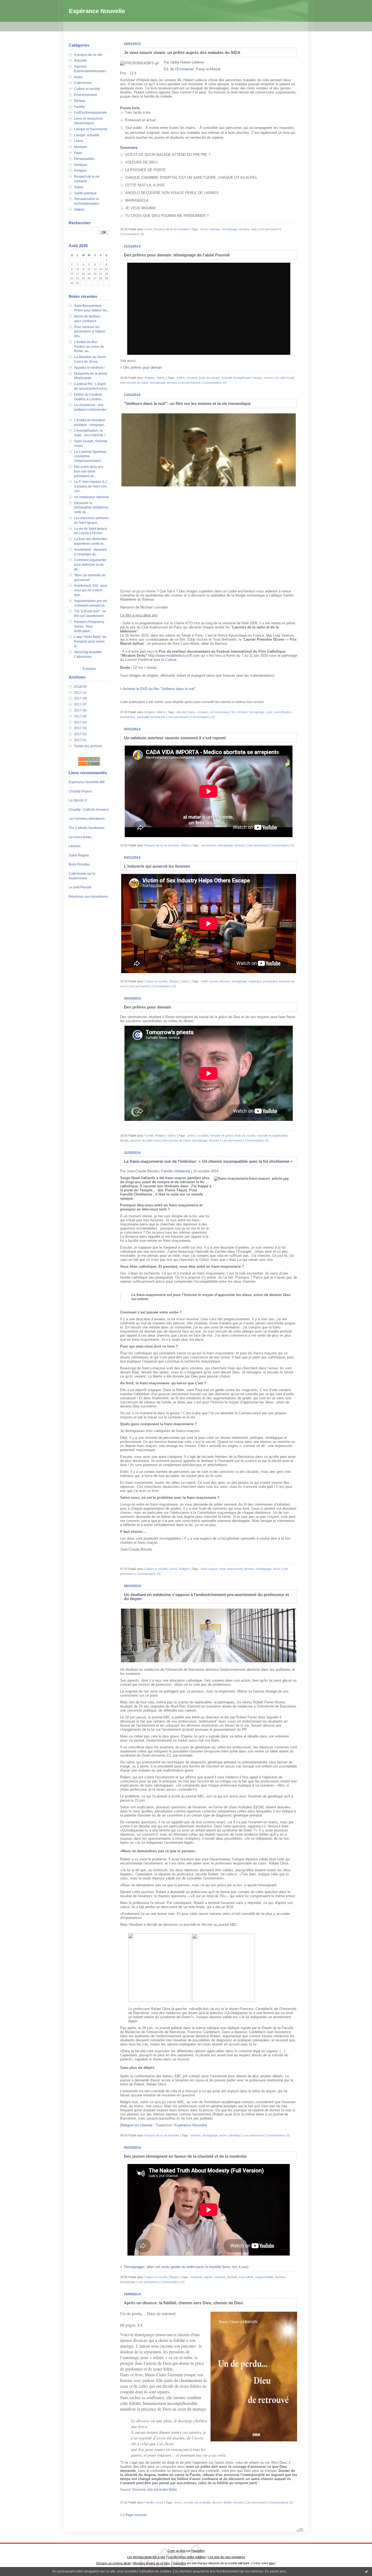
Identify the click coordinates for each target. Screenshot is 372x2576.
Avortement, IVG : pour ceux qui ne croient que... (91, 590)
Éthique (80, 101)
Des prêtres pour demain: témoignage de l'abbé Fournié (177, 255)
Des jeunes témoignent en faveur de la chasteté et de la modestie (185, 2156)
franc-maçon (209, 1569)
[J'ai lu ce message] (367, 2571)
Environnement (85, 95)
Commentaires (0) (132, 234)
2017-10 (80, 693)
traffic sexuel (209, 981)
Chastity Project (80, 791)
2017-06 (80, 710)
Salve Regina (79, 855)
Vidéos (79, 210)
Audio (78, 77)
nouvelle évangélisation (237, 378)
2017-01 (80, 740)
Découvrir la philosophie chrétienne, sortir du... (92, 508)
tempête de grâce (222, 1136)
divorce (217, 2502)
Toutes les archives (88, 746)
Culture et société (87, 89)
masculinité (246, 2277)
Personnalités (84, 159)
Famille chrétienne (176, 1171)
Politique (81, 165)
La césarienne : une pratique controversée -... (90, 410)
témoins (244, 229)
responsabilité (264, 2277)
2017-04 (80, 722)
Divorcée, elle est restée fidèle (155, 2490)
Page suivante (136, 2515)
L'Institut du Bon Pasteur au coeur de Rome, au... (89, 347)
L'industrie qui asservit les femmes (157, 866)
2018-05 (80, 687)
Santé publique (85, 193)
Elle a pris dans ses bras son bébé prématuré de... (89, 471)
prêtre (181, 378)
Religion (80, 171)
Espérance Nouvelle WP (87, 782)
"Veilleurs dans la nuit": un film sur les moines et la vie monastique (187, 403)
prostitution (270, 981)
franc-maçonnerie (231, 1569)
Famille (80, 107)
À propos (89, 669)
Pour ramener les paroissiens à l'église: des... (90, 332)
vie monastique (220, 712)
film (233, 712)
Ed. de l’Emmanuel (179, 69)
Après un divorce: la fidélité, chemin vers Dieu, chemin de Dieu (183, 2303)
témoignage (230, 229)
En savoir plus (275, 2571)
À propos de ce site (88, 55)
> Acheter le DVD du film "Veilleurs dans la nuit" (158, 689)
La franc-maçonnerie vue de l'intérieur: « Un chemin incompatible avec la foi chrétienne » (208, 1161)
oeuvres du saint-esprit (279, 378)
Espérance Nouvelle (97, 11)
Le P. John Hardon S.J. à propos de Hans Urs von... (91, 486)
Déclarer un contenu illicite (113, 2563)
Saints (79, 187)
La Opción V (78, 800)
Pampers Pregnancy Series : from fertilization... (89, 626)
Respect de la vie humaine (172, 229)
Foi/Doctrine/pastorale (90, 113)
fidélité (228, 2502)
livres (204, 229)
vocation (192, 378)
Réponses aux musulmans (88, 897)
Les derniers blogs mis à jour (146, 2557)
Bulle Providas (79, 864)
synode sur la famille (197, 2502)
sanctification (283, 712)
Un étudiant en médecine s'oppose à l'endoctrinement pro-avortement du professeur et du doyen (206, 1597)
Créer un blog (176, 2551)
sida (254, 229)
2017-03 (80, 728)
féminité (232, 2277)
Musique (80, 147)
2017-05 (80, 716)
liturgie (258, 378)
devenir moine (186, 712)
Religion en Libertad (137, 2125)
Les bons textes (80, 837)
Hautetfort (198, 2551)
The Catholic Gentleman (87, 828)
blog (272, 2563)
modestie (196, 2277)
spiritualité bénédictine (151, 717)
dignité (208, 2277)
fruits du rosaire (209, 378)
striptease (255, 981)
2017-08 (80, 698)
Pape (78, 153)
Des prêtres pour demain (147, 1007)
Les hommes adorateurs (87, 819)
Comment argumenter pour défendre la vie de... (90, 565)
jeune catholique (230, 2135)
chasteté (220, 2277)
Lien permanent (269, 229)
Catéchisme (83, 83)
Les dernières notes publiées (187, 2557)
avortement (209, 845)
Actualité (80, 60)
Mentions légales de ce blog (151, 2563)
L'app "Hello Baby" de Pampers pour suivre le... (90, 641)
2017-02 (80, 734)
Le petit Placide (80, 887)
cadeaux (215, 229)
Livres (79, 141)
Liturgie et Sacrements (91, 129)
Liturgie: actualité (87, 135)
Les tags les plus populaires (227, 2557)
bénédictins (128, 717)
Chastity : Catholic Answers (89, 810)
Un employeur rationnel (92, 497)
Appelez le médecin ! (90, 368)
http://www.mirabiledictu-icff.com (174, 656)
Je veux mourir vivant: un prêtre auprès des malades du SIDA (182, 52)
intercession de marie (134, 383)
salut (269, 712)
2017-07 (80, 704)
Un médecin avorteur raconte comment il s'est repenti (175, 738)
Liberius (75, 846)
